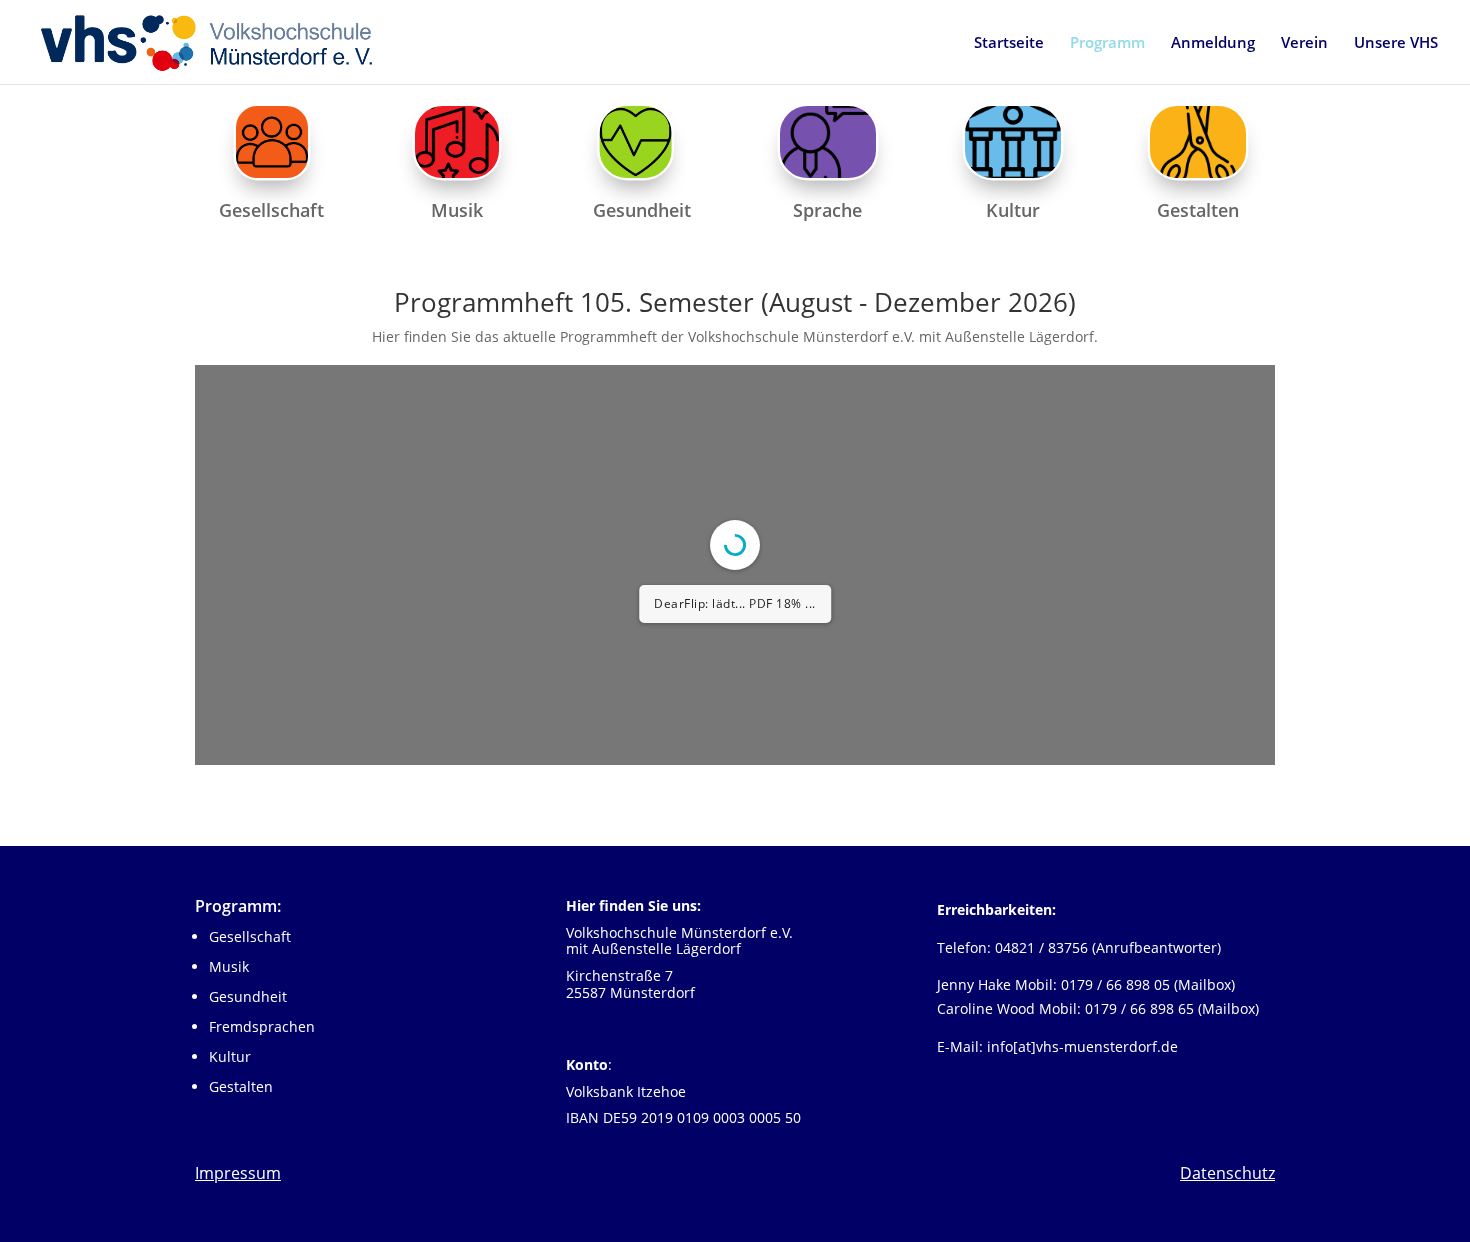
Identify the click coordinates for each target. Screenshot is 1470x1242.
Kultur (230, 1056)
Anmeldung (1213, 43)
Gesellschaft (250, 936)
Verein (1304, 43)
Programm (1107, 43)
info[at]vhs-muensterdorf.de (1082, 1046)
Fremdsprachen (262, 1026)
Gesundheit (248, 996)
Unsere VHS (1396, 43)
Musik (229, 966)
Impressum (238, 1173)
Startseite (1009, 43)
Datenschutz (1227, 1173)
